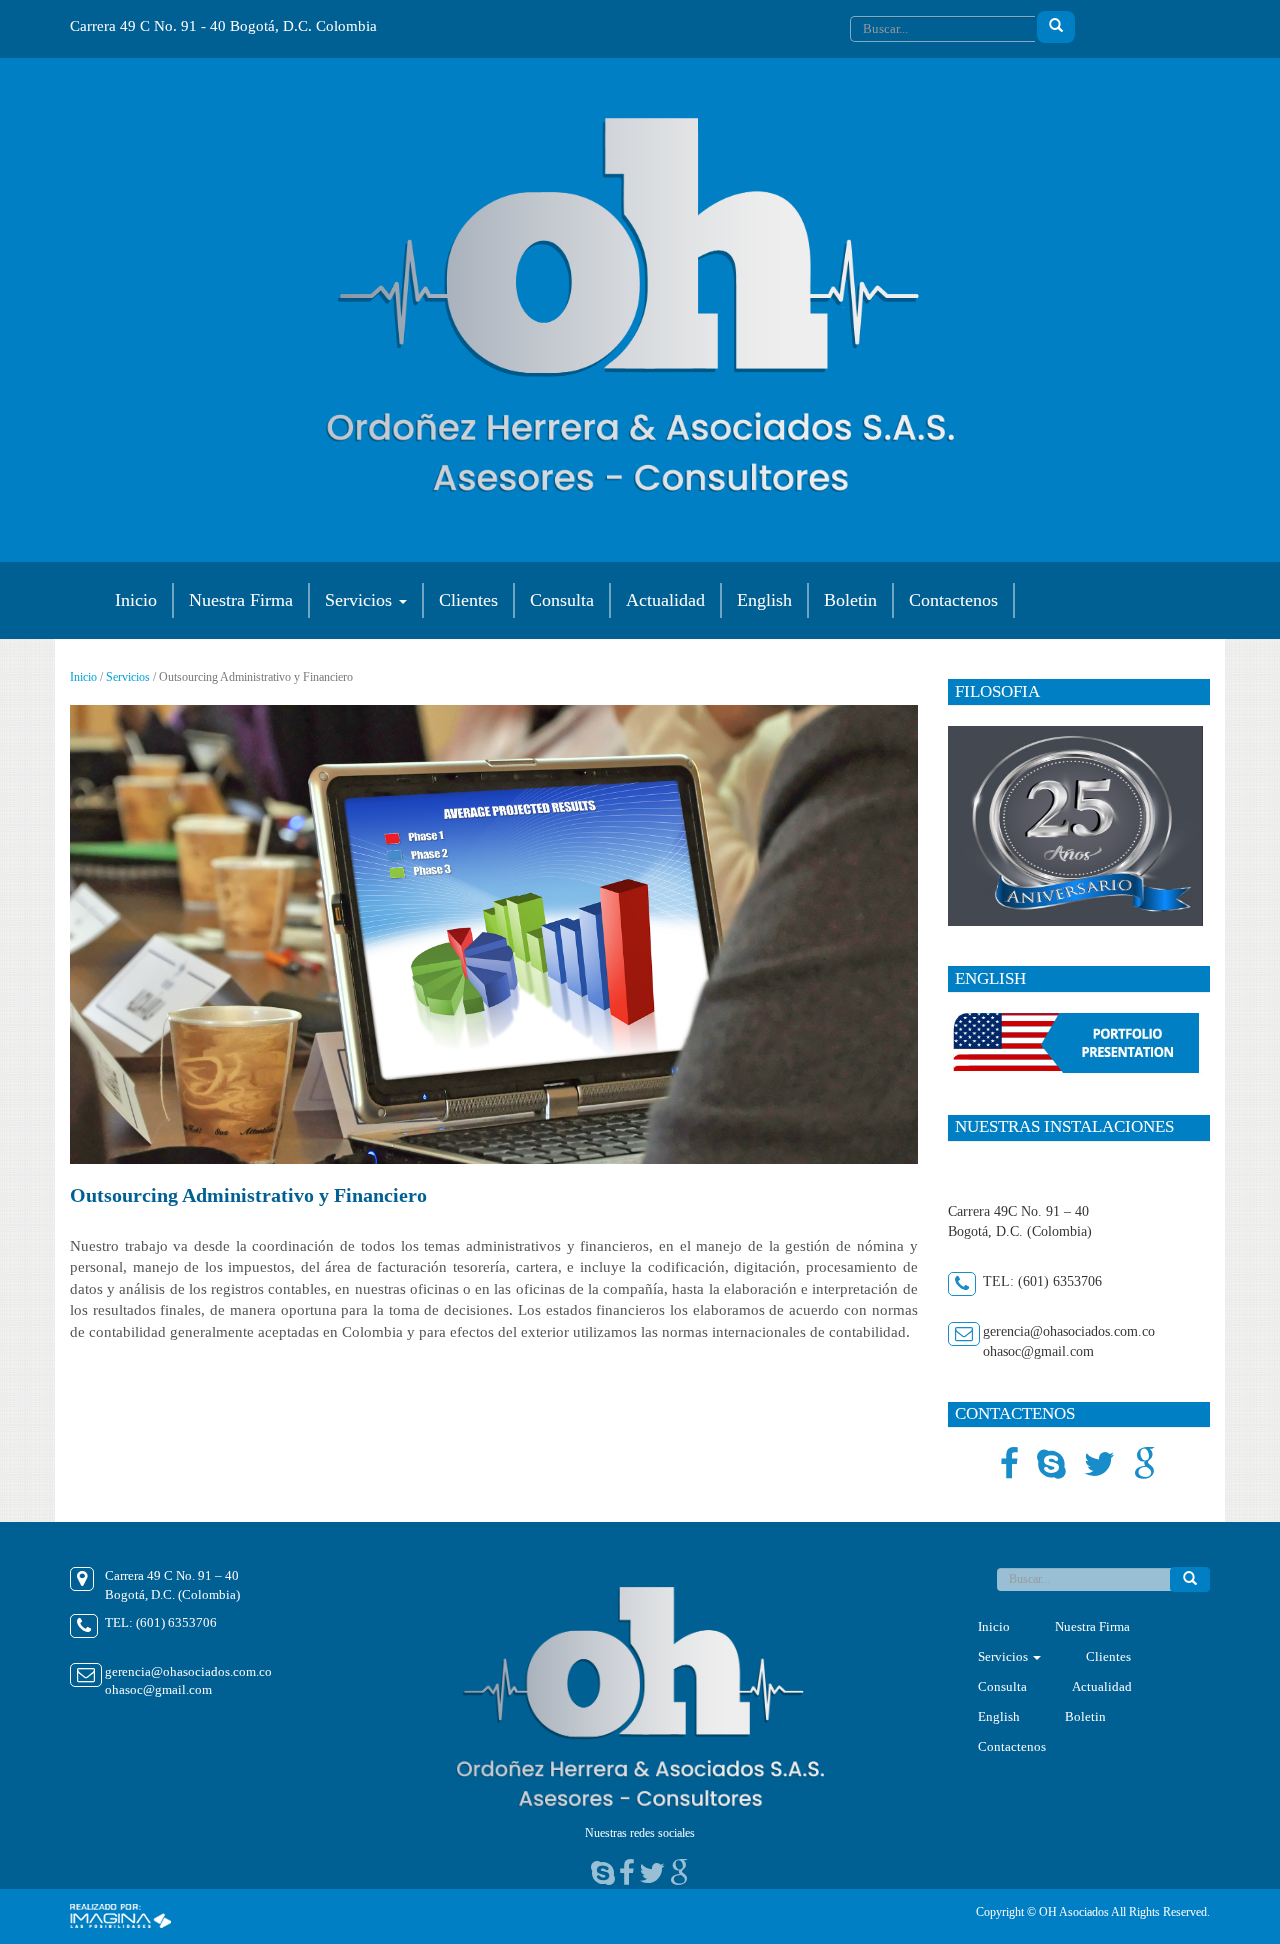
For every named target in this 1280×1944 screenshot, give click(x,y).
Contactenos (953, 600)
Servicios (361, 600)
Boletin (850, 600)
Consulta (562, 600)
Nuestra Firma (241, 600)
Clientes (468, 600)
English (764, 600)
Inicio (136, 600)
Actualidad (665, 600)
